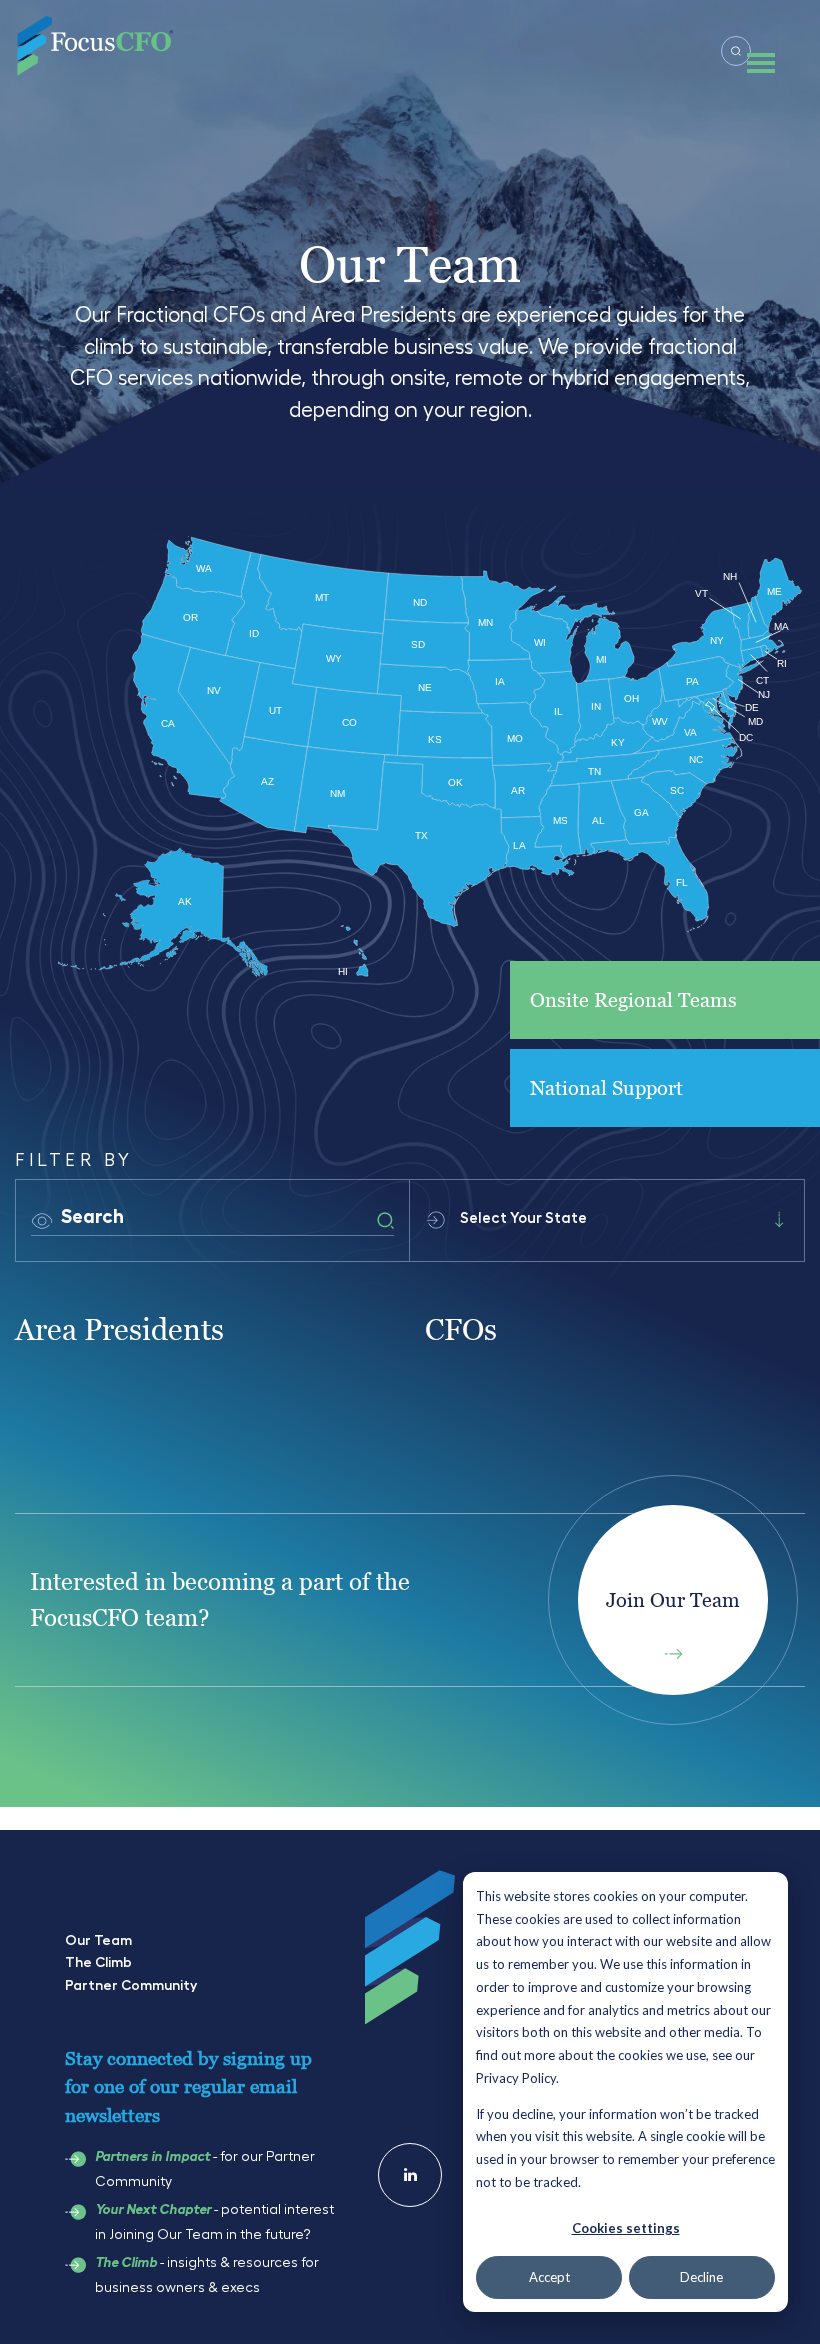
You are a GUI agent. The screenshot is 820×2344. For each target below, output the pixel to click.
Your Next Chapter (153, 2210)
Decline (701, 2277)
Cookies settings (626, 2228)
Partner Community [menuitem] (131, 1985)
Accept (549, 2277)
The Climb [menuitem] (98, 1962)
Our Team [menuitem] (98, 1940)
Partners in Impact (152, 2157)
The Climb (126, 2263)
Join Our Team (673, 1600)
